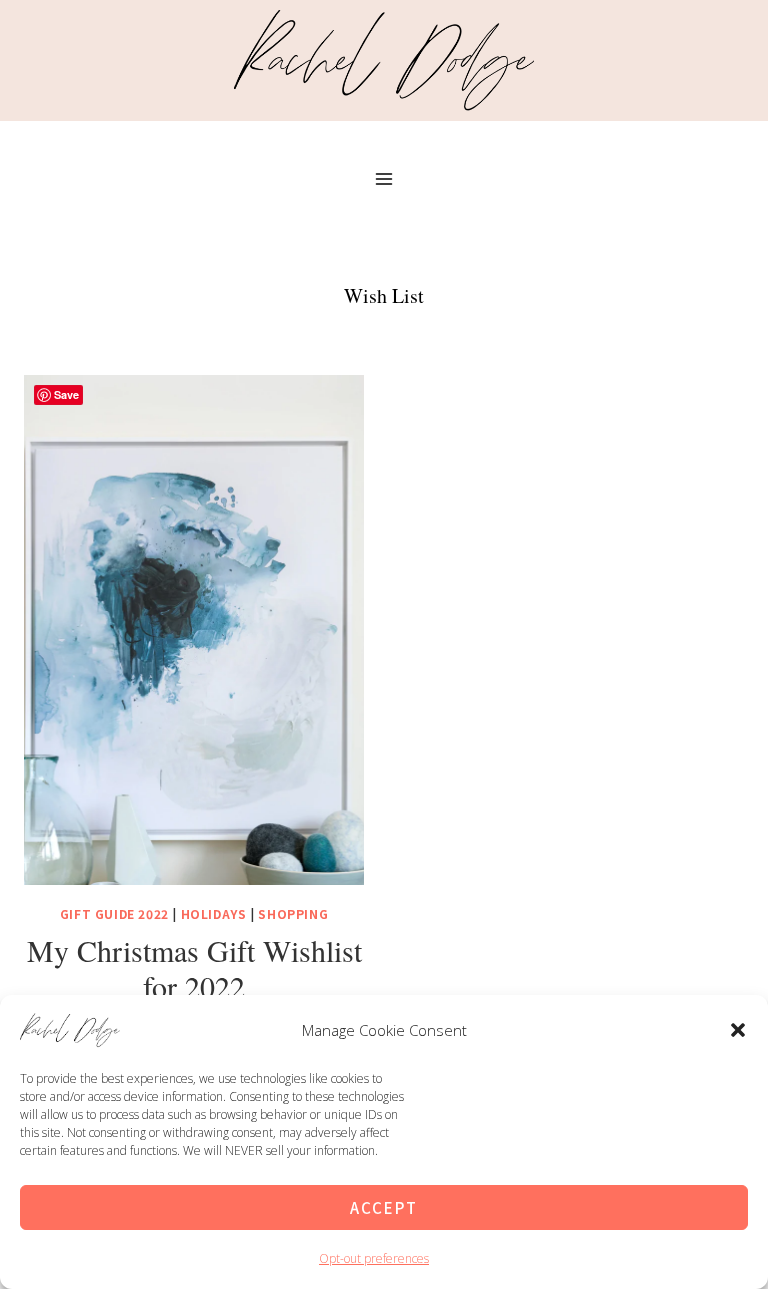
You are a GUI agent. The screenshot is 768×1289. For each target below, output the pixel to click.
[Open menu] (384, 178)
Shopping (293, 913)
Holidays (214, 913)
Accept (384, 1207)
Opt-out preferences (374, 1258)
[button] (738, 1030)
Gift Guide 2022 (114, 913)
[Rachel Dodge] (384, 60)
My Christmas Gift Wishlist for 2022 (194, 968)
